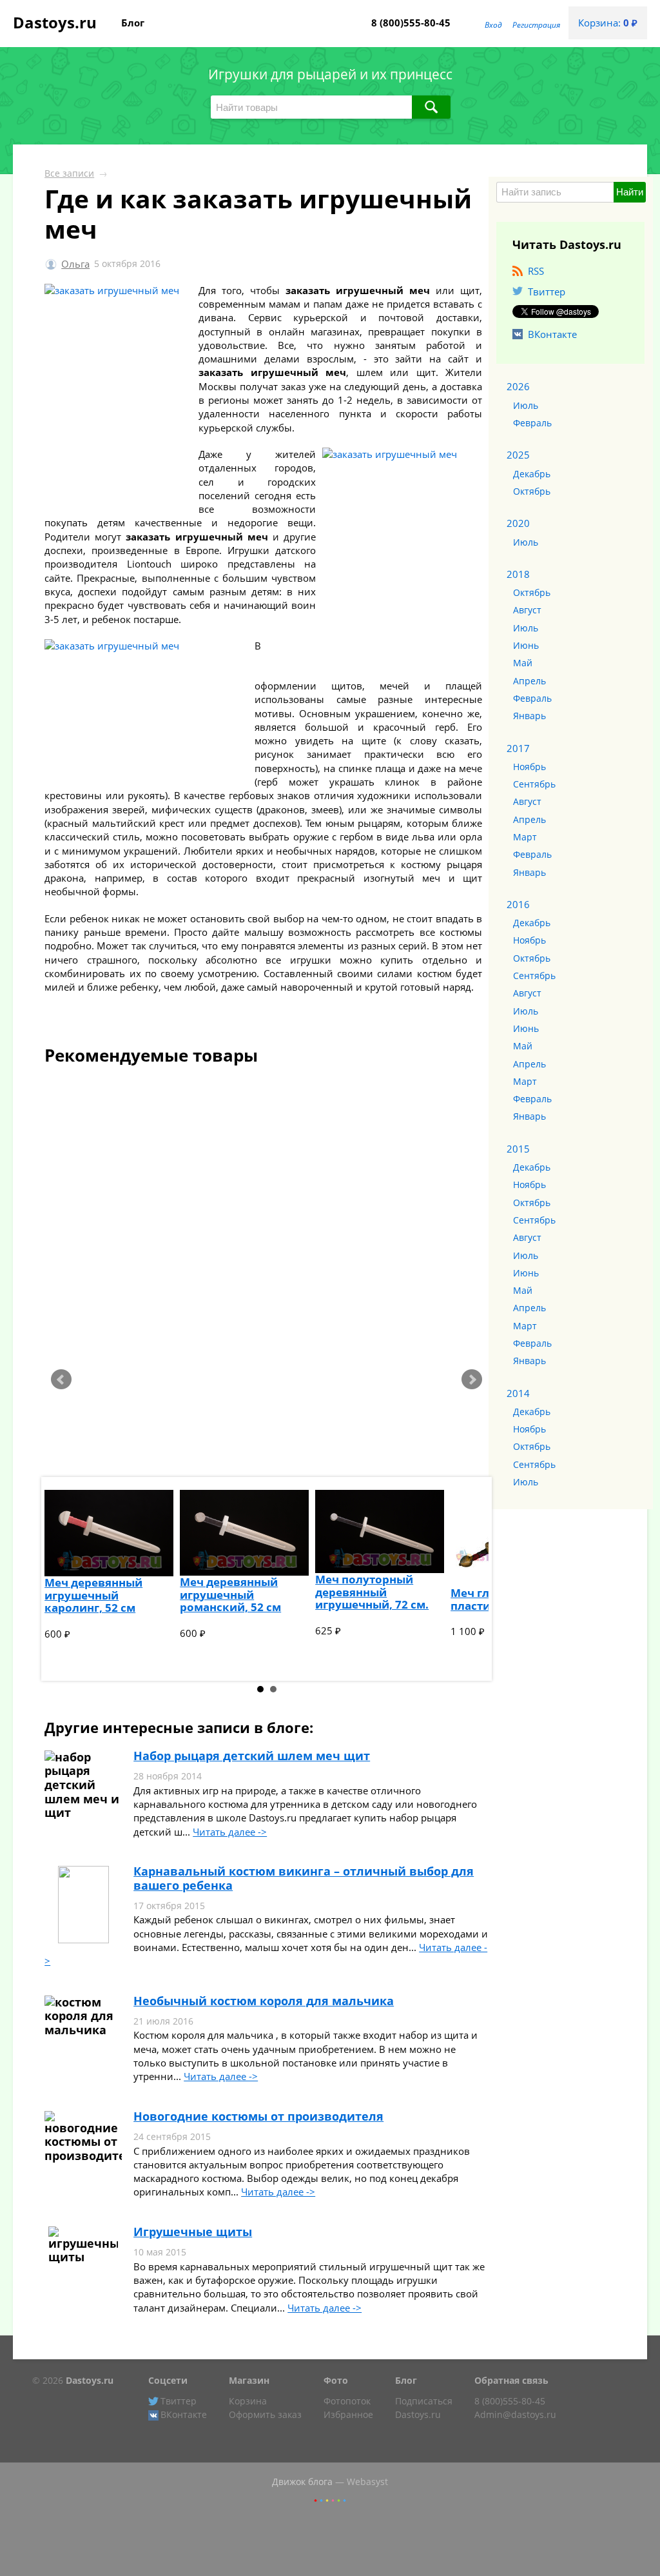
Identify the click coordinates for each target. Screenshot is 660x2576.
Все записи (69, 173)
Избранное (348, 2415)
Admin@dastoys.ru (515, 2415)
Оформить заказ (265, 2415)
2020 (518, 523)
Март (525, 837)
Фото (336, 2381)
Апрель (529, 681)
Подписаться (424, 2401)
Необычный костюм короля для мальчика (264, 2001)
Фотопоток (347, 2401)
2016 (518, 904)
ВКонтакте (552, 334)
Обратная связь (511, 2381)
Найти (630, 192)
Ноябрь (529, 767)
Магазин (249, 2381)
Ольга (75, 264)
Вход (493, 25)
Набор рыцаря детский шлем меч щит (252, 1756)
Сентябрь (534, 784)
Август (527, 610)
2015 (518, 1149)
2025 (518, 455)
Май (523, 663)
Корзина (248, 2401)
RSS (536, 271)
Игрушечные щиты (193, 2232)
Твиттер (547, 292)
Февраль (532, 423)
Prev (61, 1380)
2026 (518, 386)
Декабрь (532, 474)
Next (472, 1380)
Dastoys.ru (55, 22)
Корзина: (608, 23)
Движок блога (302, 2482)
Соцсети (168, 2381)
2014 (518, 1393)
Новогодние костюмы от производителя (258, 2116)
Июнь (526, 646)
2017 (518, 748)
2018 (518, 574)
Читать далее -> (230, 1832)
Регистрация (536, 25)
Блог (133, 23)
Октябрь (532, 491)
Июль (526, 406)
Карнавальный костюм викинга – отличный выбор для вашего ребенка (304, 1878)
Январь (529, 716)
